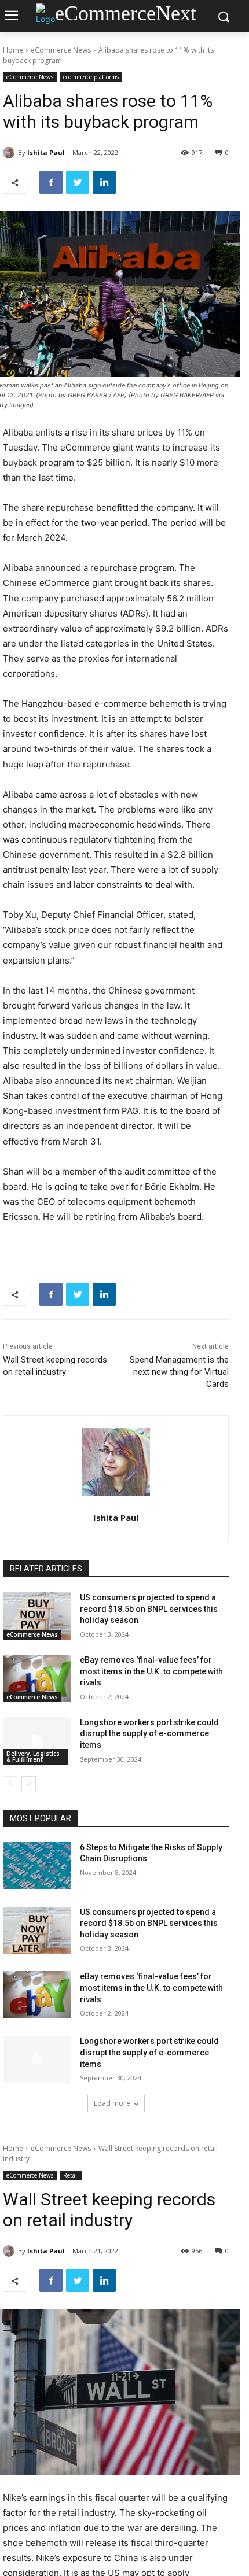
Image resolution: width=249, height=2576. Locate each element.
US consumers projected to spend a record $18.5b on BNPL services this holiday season (149, 1609)
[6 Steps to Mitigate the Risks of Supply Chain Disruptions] (37, 1866)
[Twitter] (78, 182)
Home (13, 50)
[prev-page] (10, 1784)
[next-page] (29, 1784)
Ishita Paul (46, 152)
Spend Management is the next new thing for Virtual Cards (179, 1372)
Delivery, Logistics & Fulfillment (33, 1756)
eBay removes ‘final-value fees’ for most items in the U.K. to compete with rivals (151, 1671)
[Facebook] (51, 182)
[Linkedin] (104, 182)
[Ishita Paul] (10, 153)
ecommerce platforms (91, 77)
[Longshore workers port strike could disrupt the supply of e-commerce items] (37, 1741)
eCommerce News (61, 50)
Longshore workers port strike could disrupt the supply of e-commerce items (149, 1734)
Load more (112, 2103)
